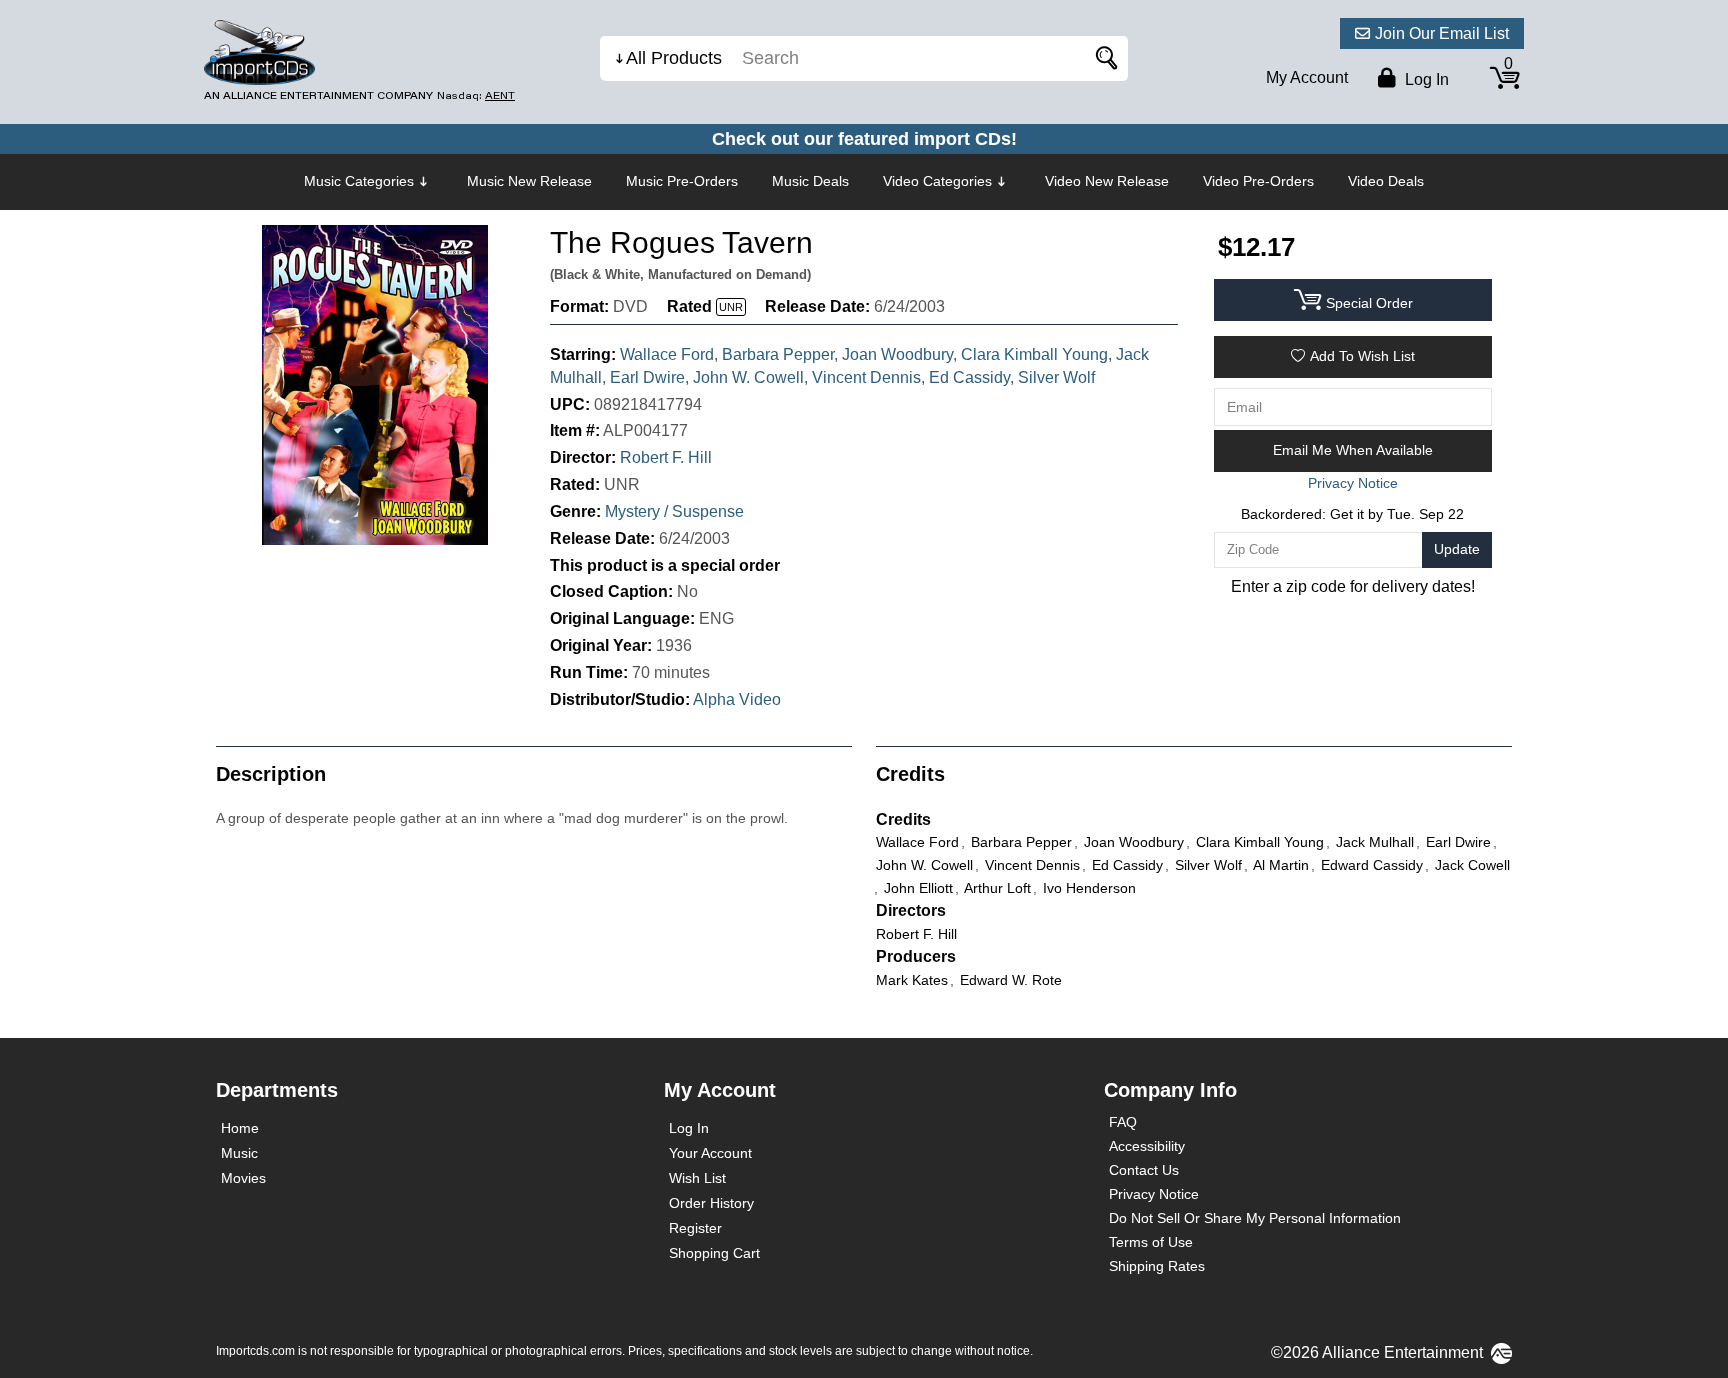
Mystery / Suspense (674, 511)
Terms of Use (1151, 1242)
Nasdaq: (476, 95)
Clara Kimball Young (1034, 354)
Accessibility (1147, 1146)
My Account (1307, 77)
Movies (243, 1178)
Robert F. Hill (666, 457)
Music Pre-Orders (682, 181)
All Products (674, 58)
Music (239, 1153)
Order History (711, 1203)
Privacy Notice (1154, 1194)
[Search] (1103, 58)
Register (695, 1228)
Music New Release (529, 181)
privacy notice (1353, 483)
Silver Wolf (1056, 377)
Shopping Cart (714, 1253)
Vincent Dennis (866, 377)
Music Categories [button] (359, 181)
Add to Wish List (1362, 356)
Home (240, 1128)
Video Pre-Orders (1258, 181)
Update (1457, 549)
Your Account (710, 1153)
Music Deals (810, 181)
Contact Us (1144, 1170)
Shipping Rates (1157, 1266)
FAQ (1123, 1122)
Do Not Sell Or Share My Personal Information (1255, 1218)
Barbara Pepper (778, 354)
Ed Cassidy (969, 377)
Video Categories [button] (937, 181)
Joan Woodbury (897, 354)
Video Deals (1386, 181)
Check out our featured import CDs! (864, 139)
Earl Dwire (647, 377)
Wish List (697, 1178)
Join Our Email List (1442, 33)
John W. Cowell (748, 377)
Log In (689, 1128)
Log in (1425, 79)
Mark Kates (912, 980)
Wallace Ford (667, 354)
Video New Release (1107, 181)
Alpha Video (737, 699)
